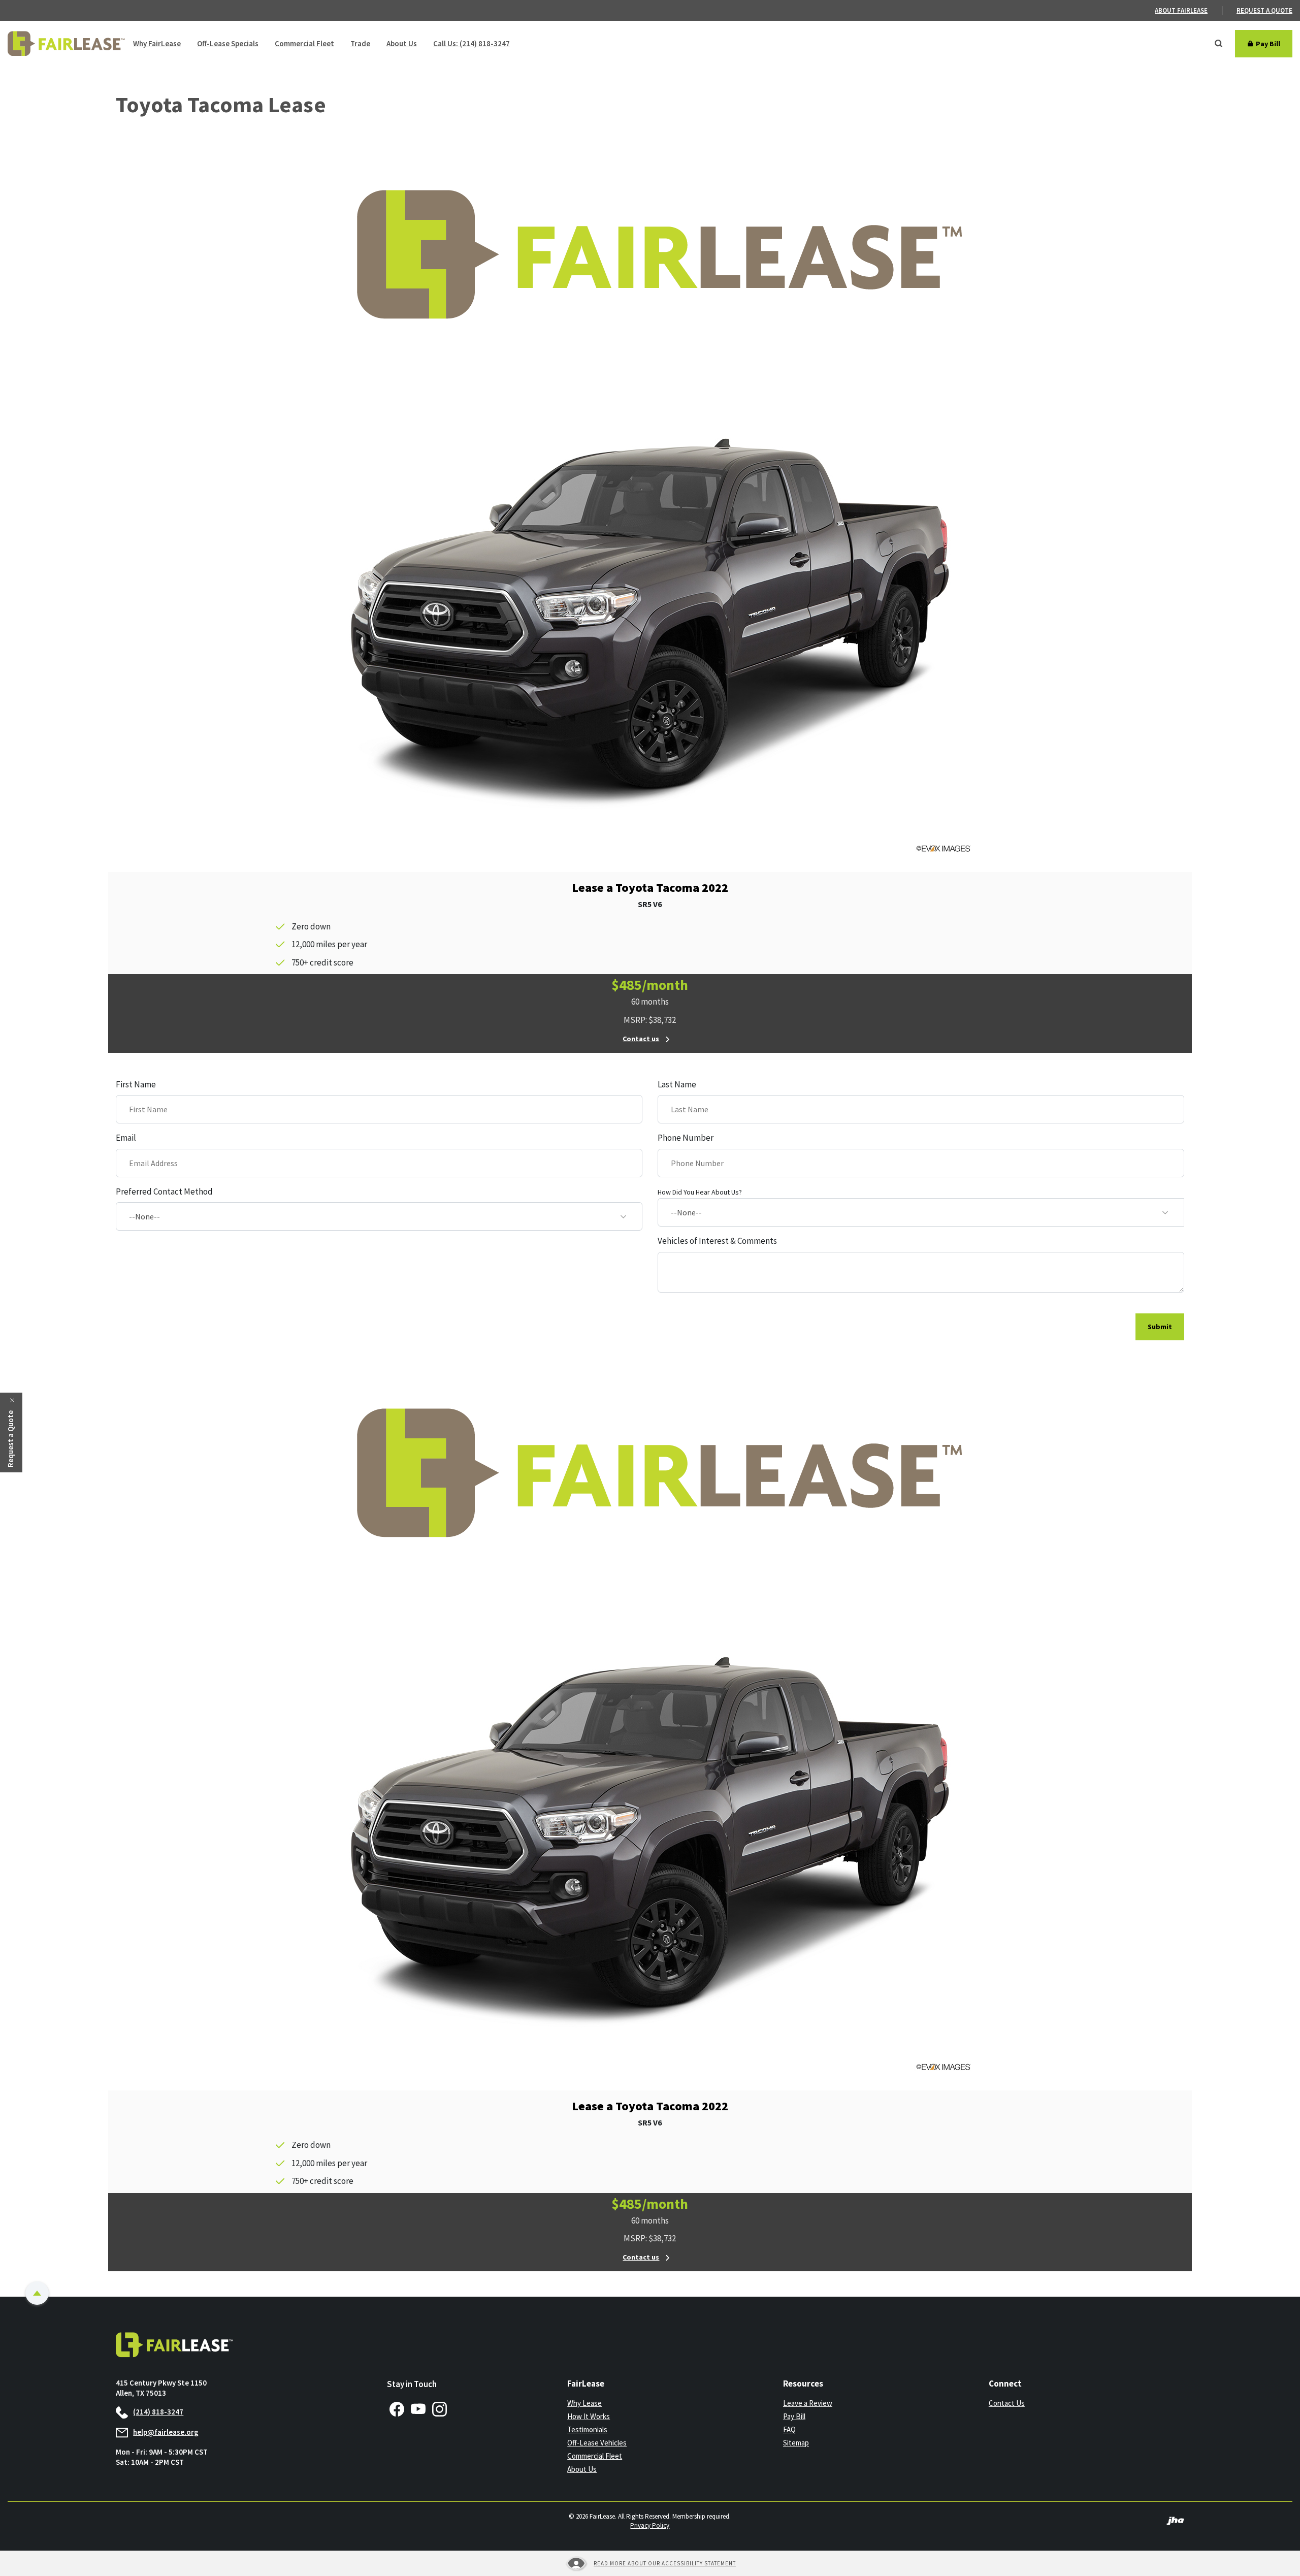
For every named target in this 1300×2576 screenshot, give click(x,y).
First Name (136, 1084)
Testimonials (587, 2429)
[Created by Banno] (1175, 2520)
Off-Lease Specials (228, 43)
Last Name (677, 1084)
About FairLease (1181, 10)
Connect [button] (1005, 2384)
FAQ (789, 2429)
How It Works (589, 2416)
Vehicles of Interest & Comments (717, 1241)
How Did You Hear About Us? (700, 1192)
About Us (402, 43)
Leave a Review (808, 2403)
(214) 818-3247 (158, 2412)
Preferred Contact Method (164, 1192)
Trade (360, 43)
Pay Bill (834, 2417)
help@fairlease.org (166, 2432)
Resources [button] (803, 2384)
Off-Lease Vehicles (597, 2443)
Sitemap (796, 2443)
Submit (1160, 1327)
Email (126, 1138)
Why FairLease (157, 43)
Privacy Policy (650, 2525)
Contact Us (1007, 2403)
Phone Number (686, 1138)
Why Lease (584, 2403)
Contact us (641, 1039)
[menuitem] (1189, 11)
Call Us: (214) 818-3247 (472, 43)
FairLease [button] (586, 2384)
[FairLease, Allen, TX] (66, 44)
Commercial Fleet (304, 43)
